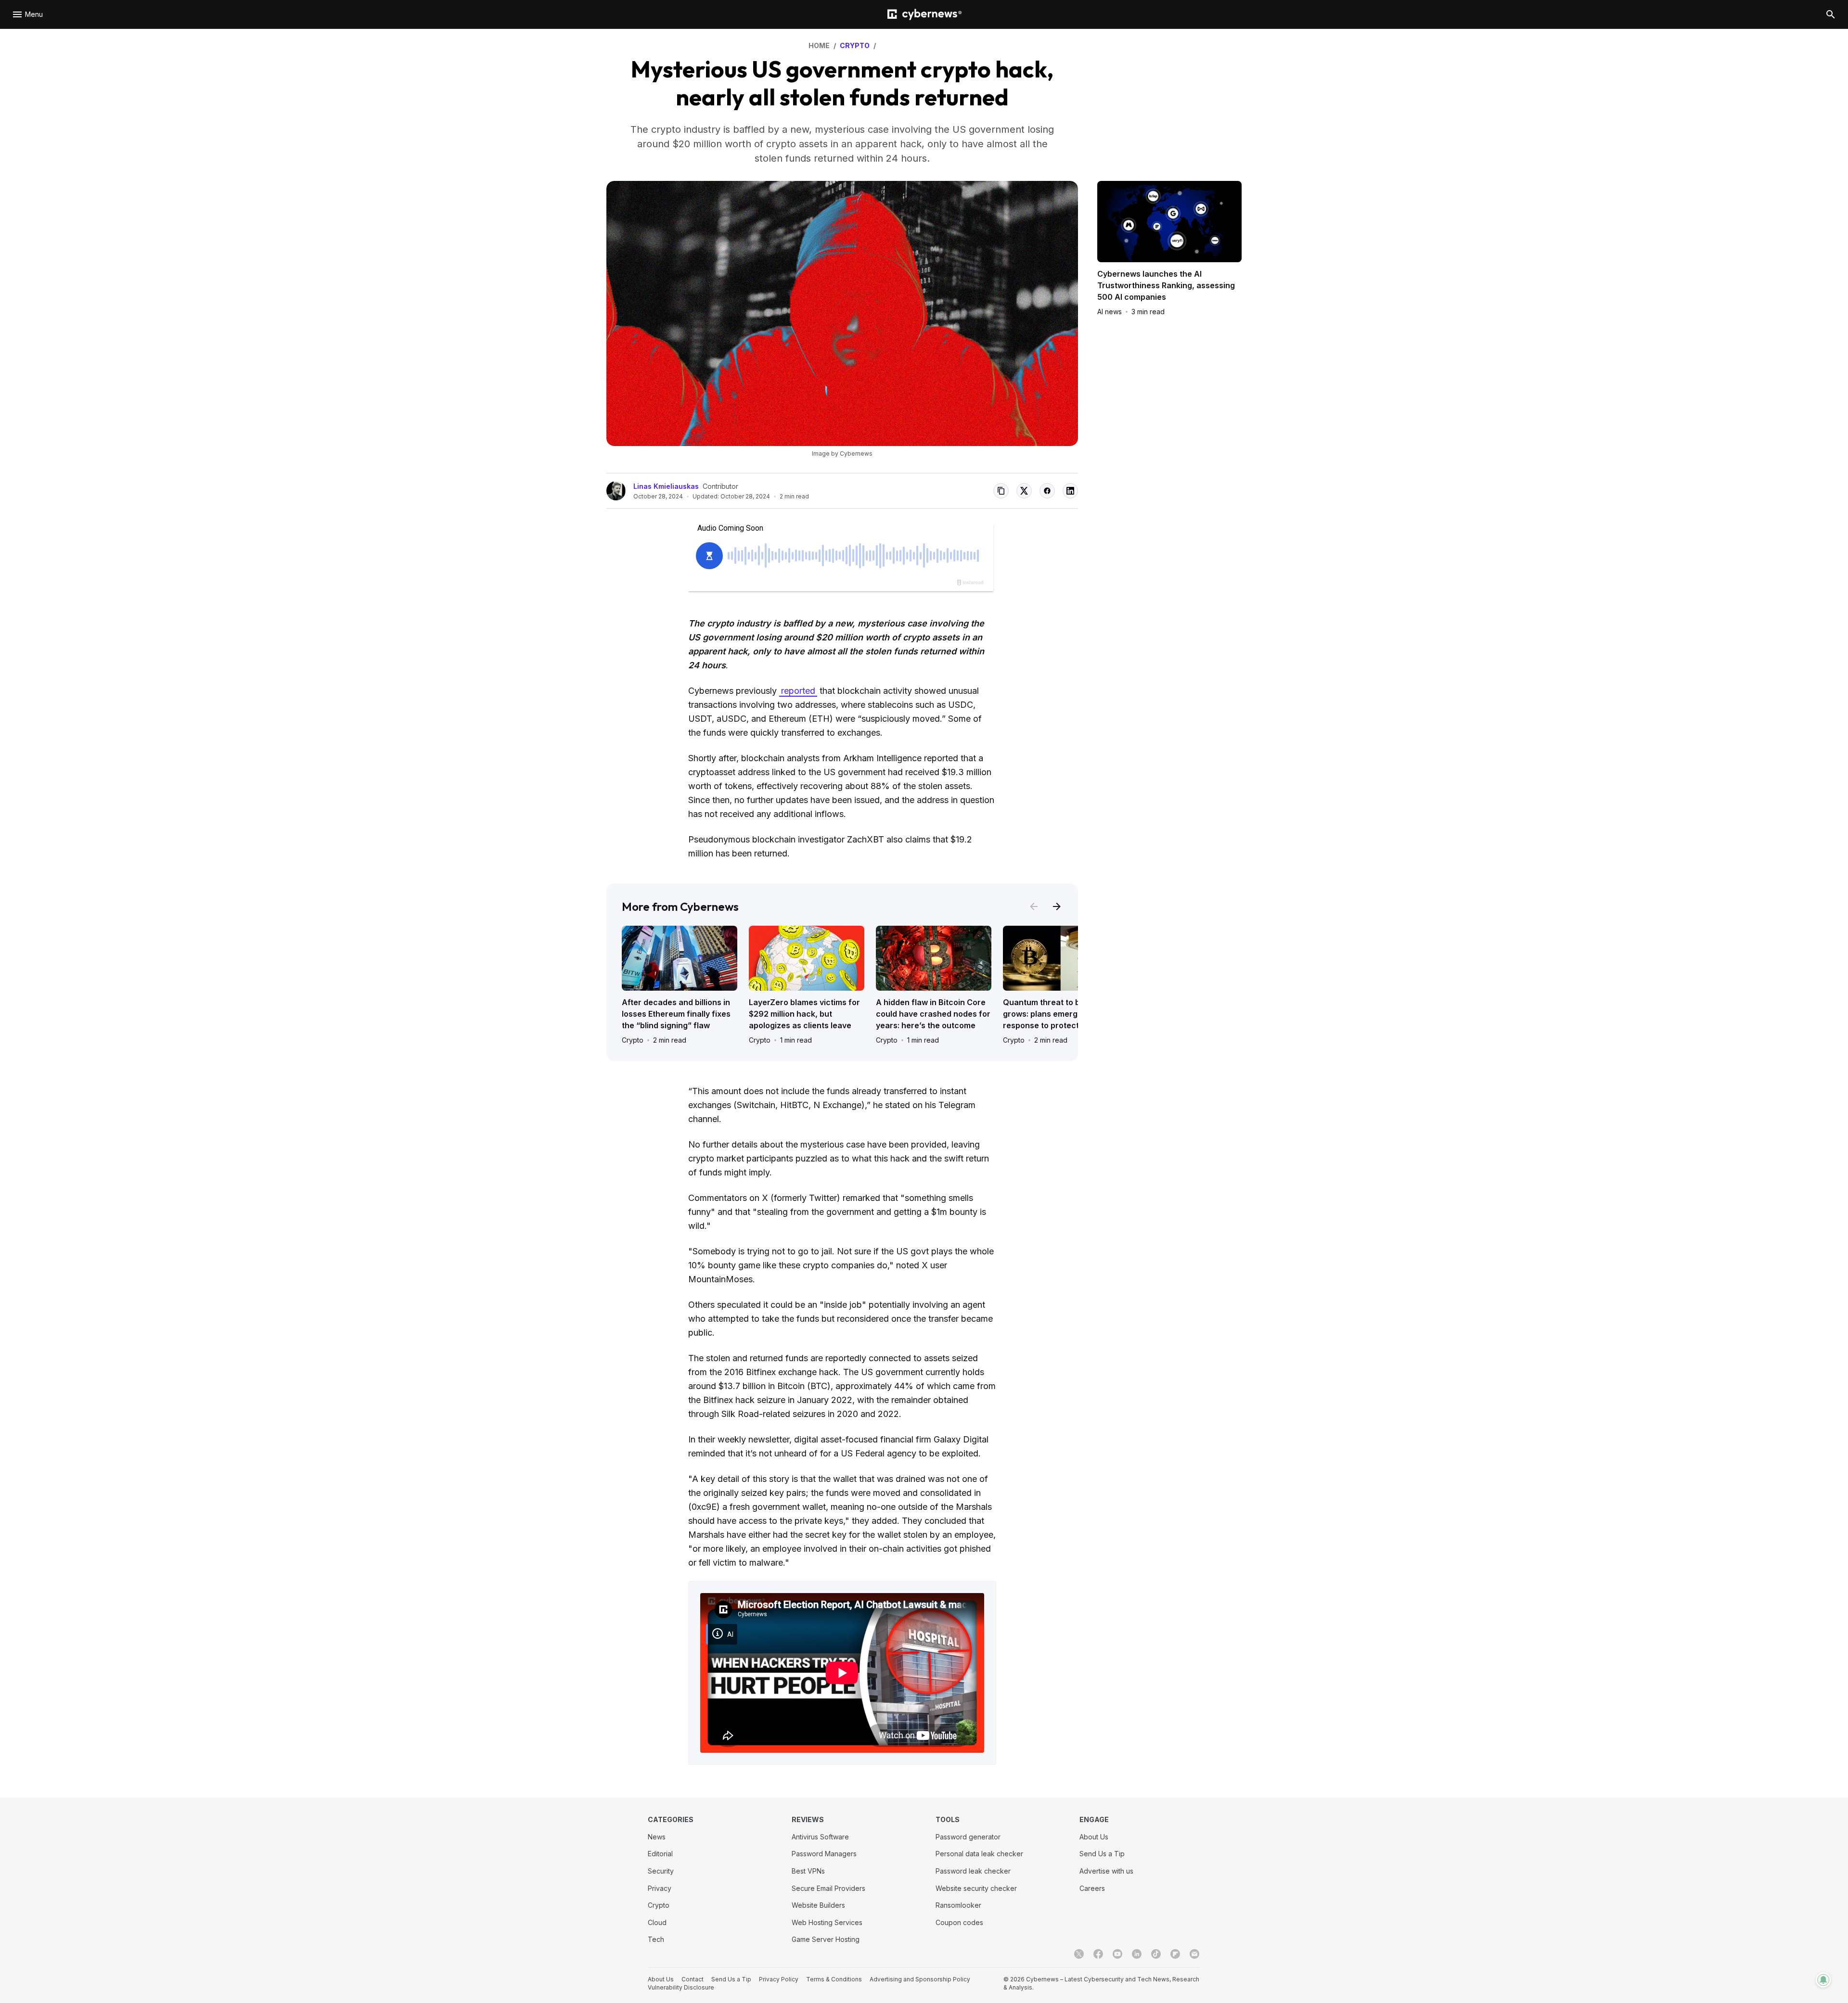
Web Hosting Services (827, 1922)
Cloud (657, 1922)
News (657, 1837)
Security (661, 1871)
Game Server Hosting (826, 1939)
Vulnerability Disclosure (681, 1987)
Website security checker (976, 1888)
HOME (819, 45)
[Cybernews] (924, 15)
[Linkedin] (1137, 1954)
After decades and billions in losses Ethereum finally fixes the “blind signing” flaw (676, 1014)
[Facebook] (1098, 1954)
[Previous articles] (1034, 906)
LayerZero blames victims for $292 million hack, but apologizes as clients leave (804, 1014)
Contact (693, 1979)
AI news (1110, 312)
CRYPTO (855, 45)
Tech (656, 1939)
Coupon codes (959, 1922)
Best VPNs (808, 1871)
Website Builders (818, 1905)
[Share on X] (1024, 491)
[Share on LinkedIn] (1070, 491)
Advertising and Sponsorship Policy (920, 1979)
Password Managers (824, 1854)
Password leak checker (973, 1871)
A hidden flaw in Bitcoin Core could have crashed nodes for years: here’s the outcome (933, 1014)
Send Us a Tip (1102, 1854)
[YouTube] (1117, 1954)
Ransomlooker (958, 1905)
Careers (1092, 1888)
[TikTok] (1156, 1954)
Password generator (968, 1837)
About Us (1094, 1837)
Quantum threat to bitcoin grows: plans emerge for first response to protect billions (1058, 1014)
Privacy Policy (779, 1979)
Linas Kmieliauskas (666, 486)
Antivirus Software (820, 1837)
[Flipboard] (1175, 1954)
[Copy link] (1001, 491)
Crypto (633, 1040)
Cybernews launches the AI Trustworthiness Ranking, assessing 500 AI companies (1166, 285)
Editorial (660, 1854)
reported (798, 691)
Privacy (660, 1888)
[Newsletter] (1194, 1954)
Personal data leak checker (979, 1854)
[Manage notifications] (1823, 1980)
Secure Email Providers (828, 1888)
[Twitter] (1079, 1954)
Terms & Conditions (834, 1979)
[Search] (1831, 14)
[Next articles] (1057, 906)
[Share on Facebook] (1047, 491)
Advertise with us (1106, 1871)
